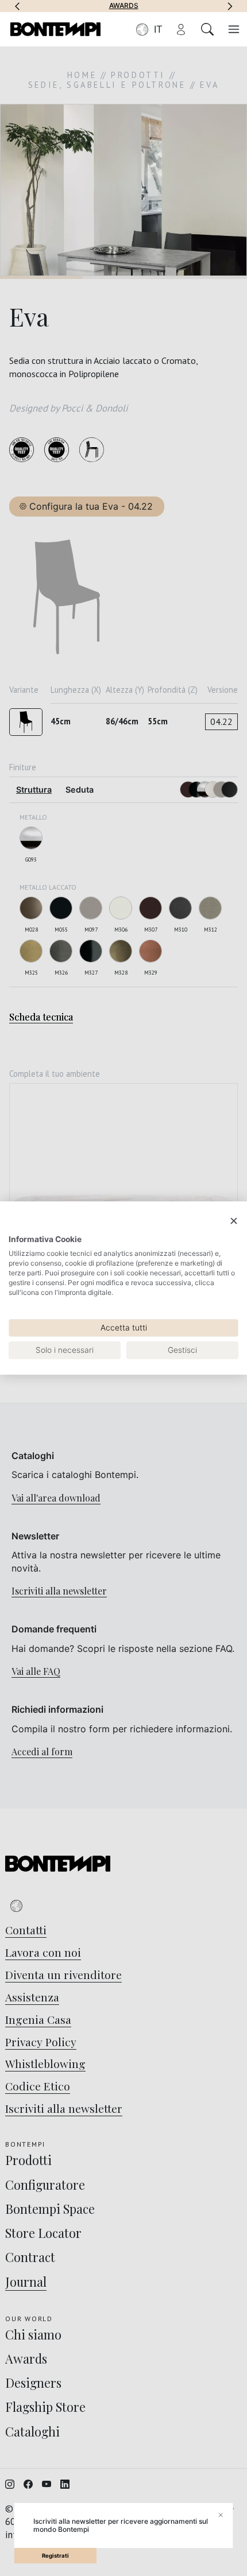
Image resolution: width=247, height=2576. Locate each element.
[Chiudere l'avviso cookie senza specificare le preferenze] (234, 1221)
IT (158, 29)
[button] (17, 6)
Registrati (55, 2556)
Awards (124, 6)
